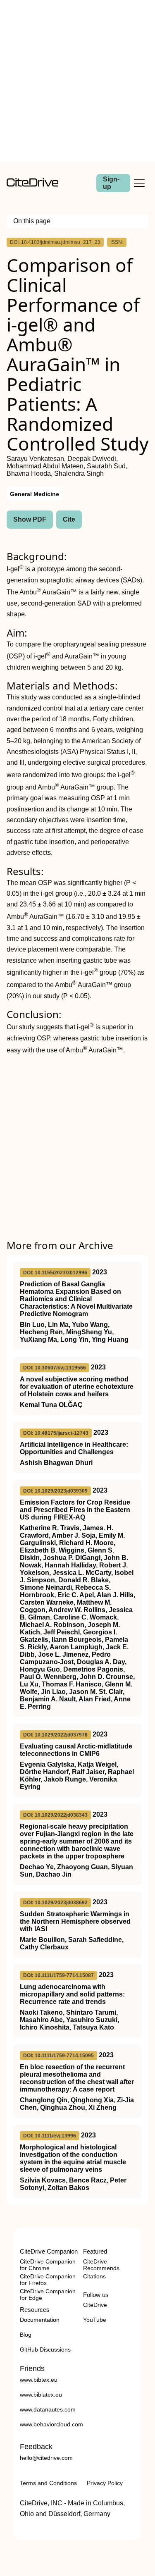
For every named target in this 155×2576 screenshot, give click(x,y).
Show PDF (30, 519)
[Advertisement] (77, 81)
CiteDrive (95, 2305)
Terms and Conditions (48, 2483)
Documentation (40, 2320)
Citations (94, 2276)
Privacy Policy (105, 2483)
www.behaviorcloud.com (51, 2424)
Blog (26, 2335)
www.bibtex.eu (39, 2380)
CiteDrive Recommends (101, 2265)
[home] (32, 185)
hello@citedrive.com (46, 2458)
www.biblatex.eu (41, 2395)
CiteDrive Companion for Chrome (48, 2265)
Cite (69, 519)
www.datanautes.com (48, 2409)
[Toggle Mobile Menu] (139, 183)
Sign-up (111, 183)
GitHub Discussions (45, 2349)
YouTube (95, 2320)
